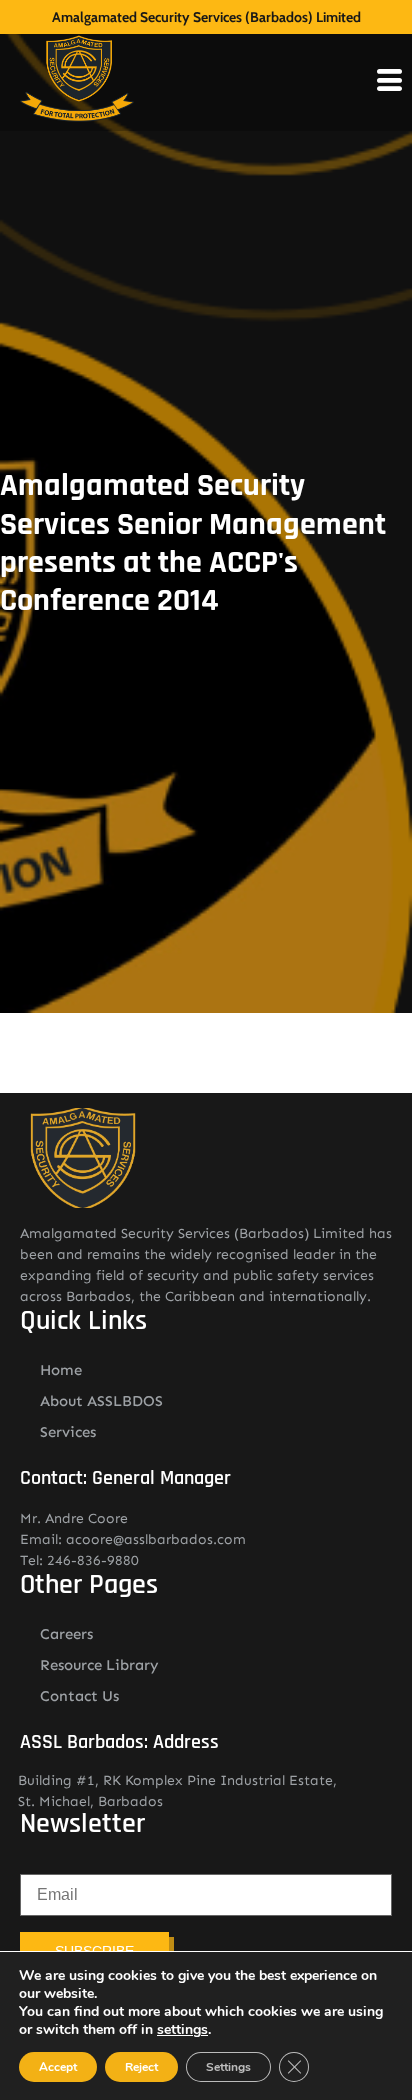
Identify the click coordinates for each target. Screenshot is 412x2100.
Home (61, 1370)
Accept (58, 2067)
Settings (228, 2067)
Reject (141, 2067)
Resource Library (99, 1665)
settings (182, 2030)
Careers (66, 1634)
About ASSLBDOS (101, 1401)
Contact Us (79, 1696)
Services (68, 1432)
